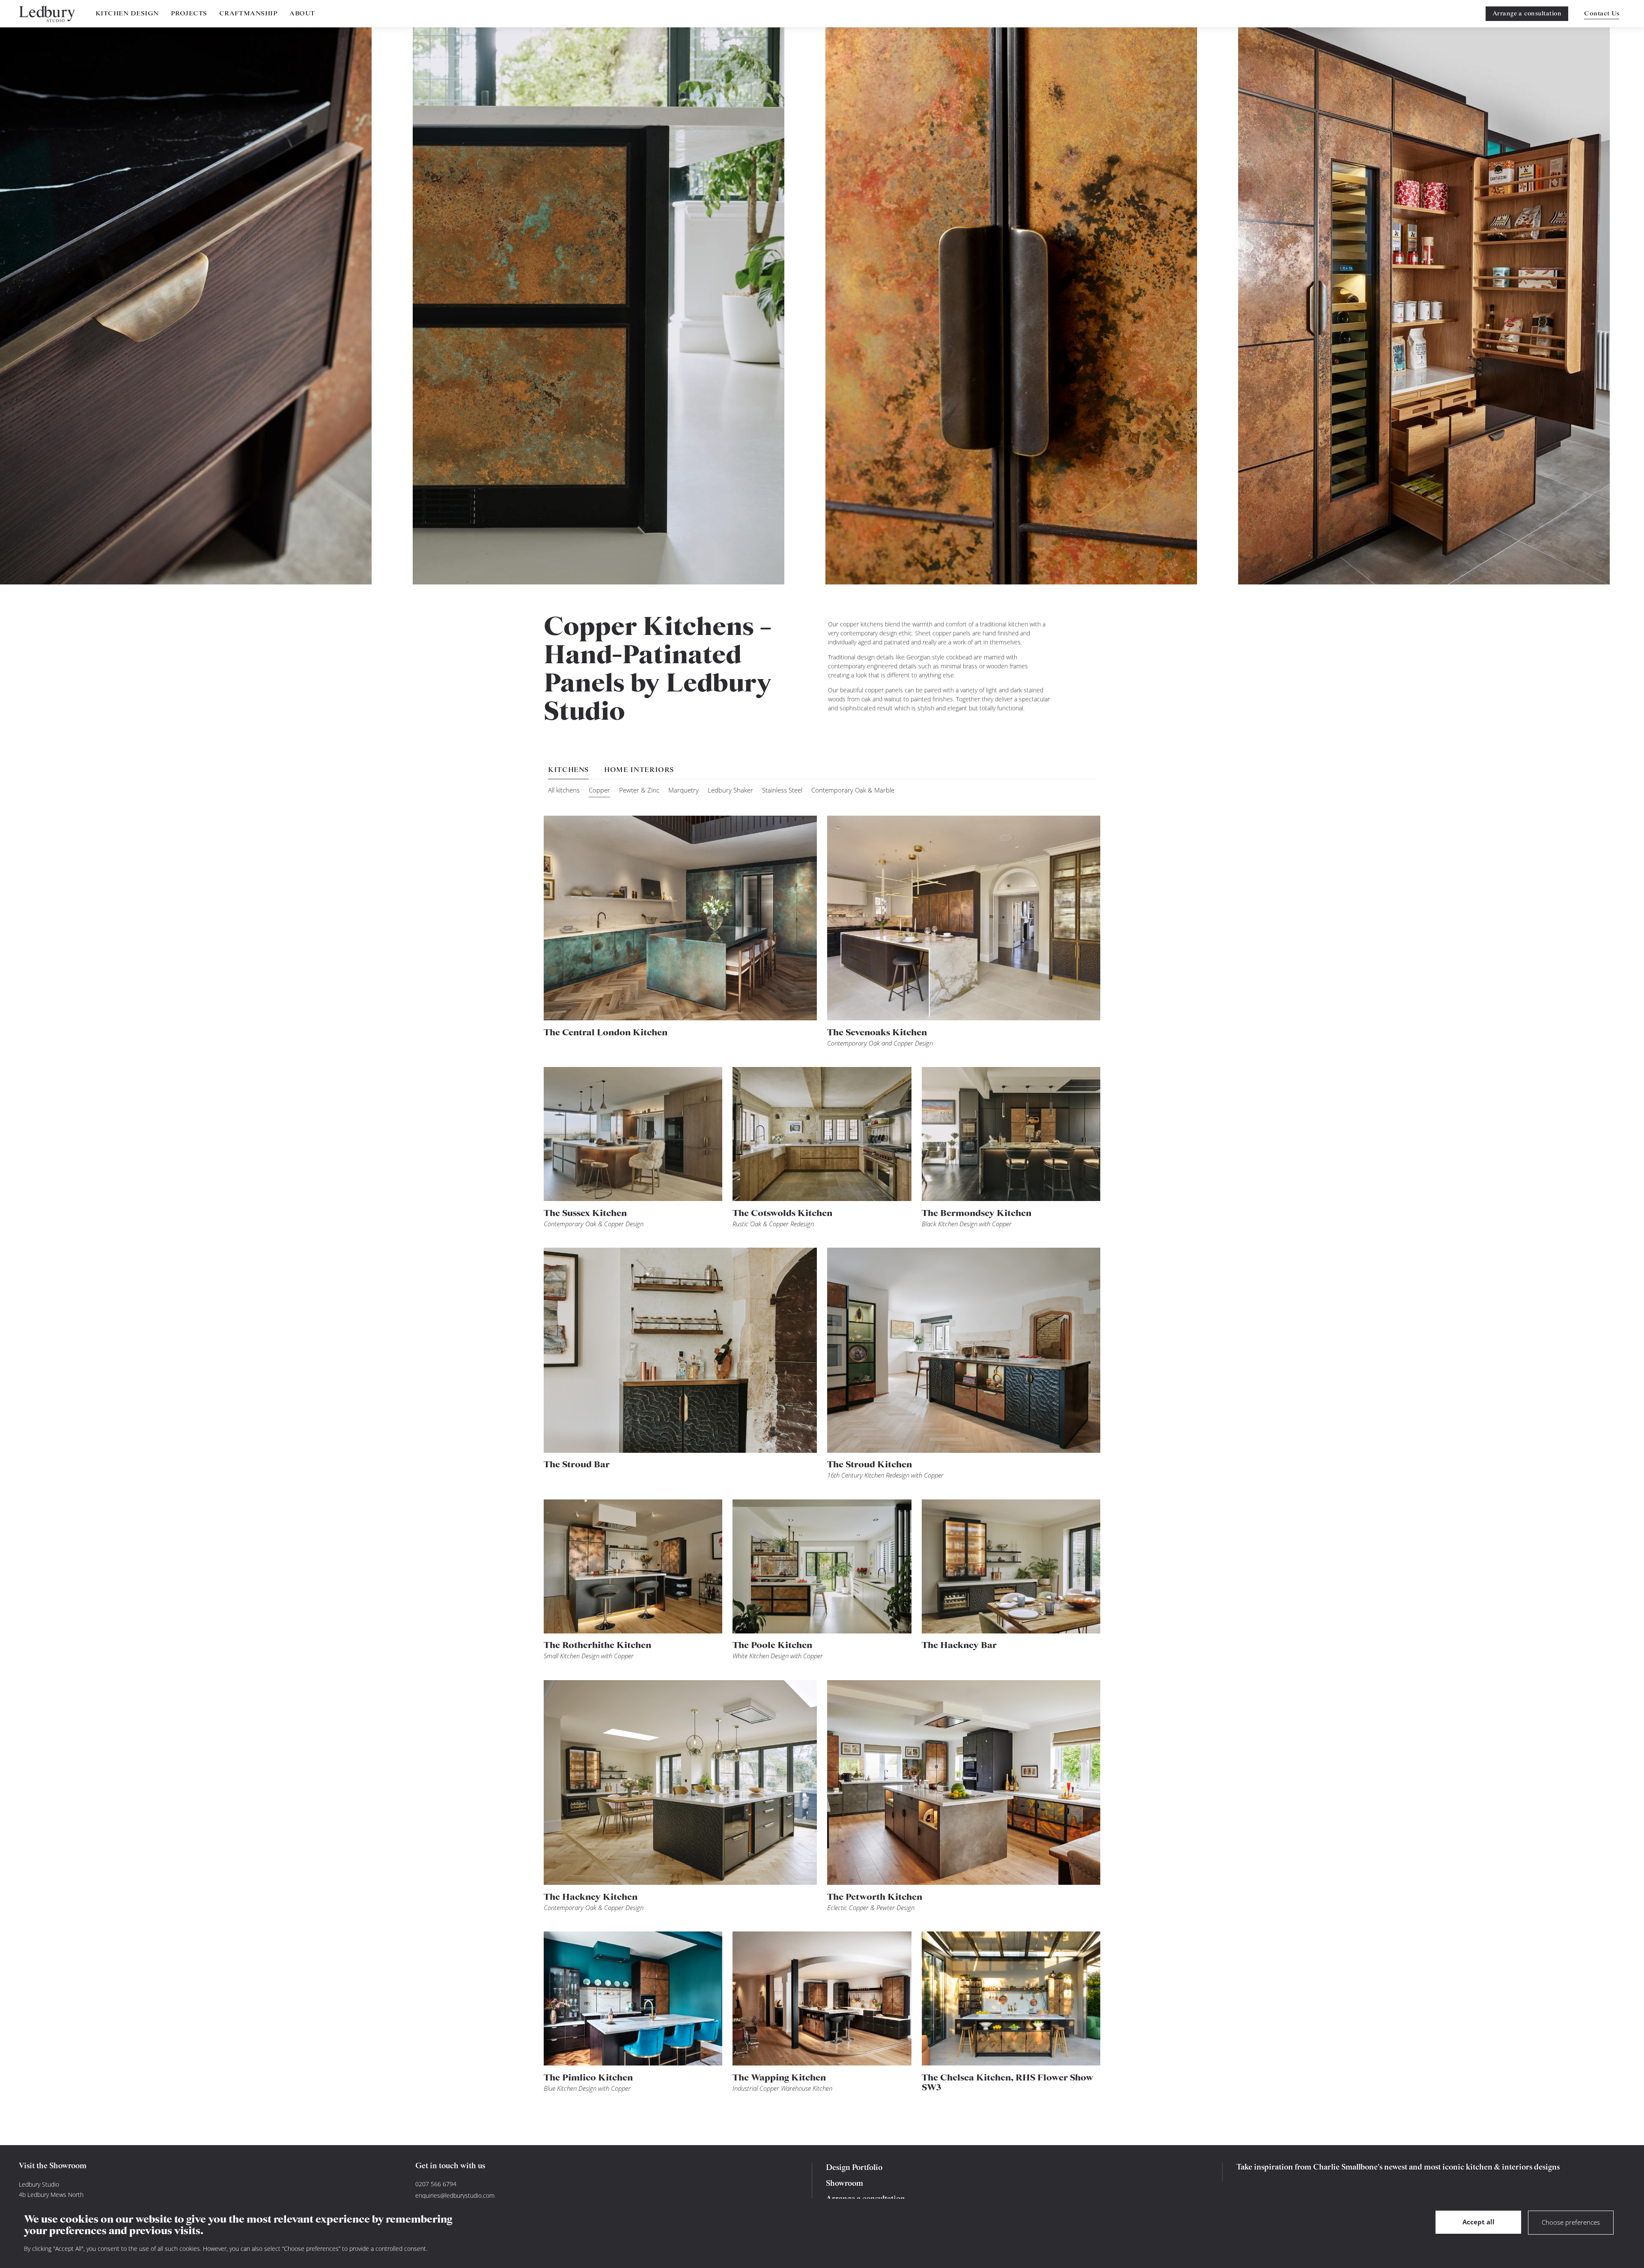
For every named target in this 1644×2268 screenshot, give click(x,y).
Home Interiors (639, 770)
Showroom (844, 2184)
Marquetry (684, 790)
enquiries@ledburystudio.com (455, 2195)
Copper (599, 790)
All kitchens (564, 790)
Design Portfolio (854, 2168)
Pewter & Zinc (639, 790)
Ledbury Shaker (730, 790)
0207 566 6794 (436, 2184)
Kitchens (568, 770)
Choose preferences (1571, 2222)
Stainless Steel (782, 790)
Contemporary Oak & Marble (853, 790)
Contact (1602, 14)
